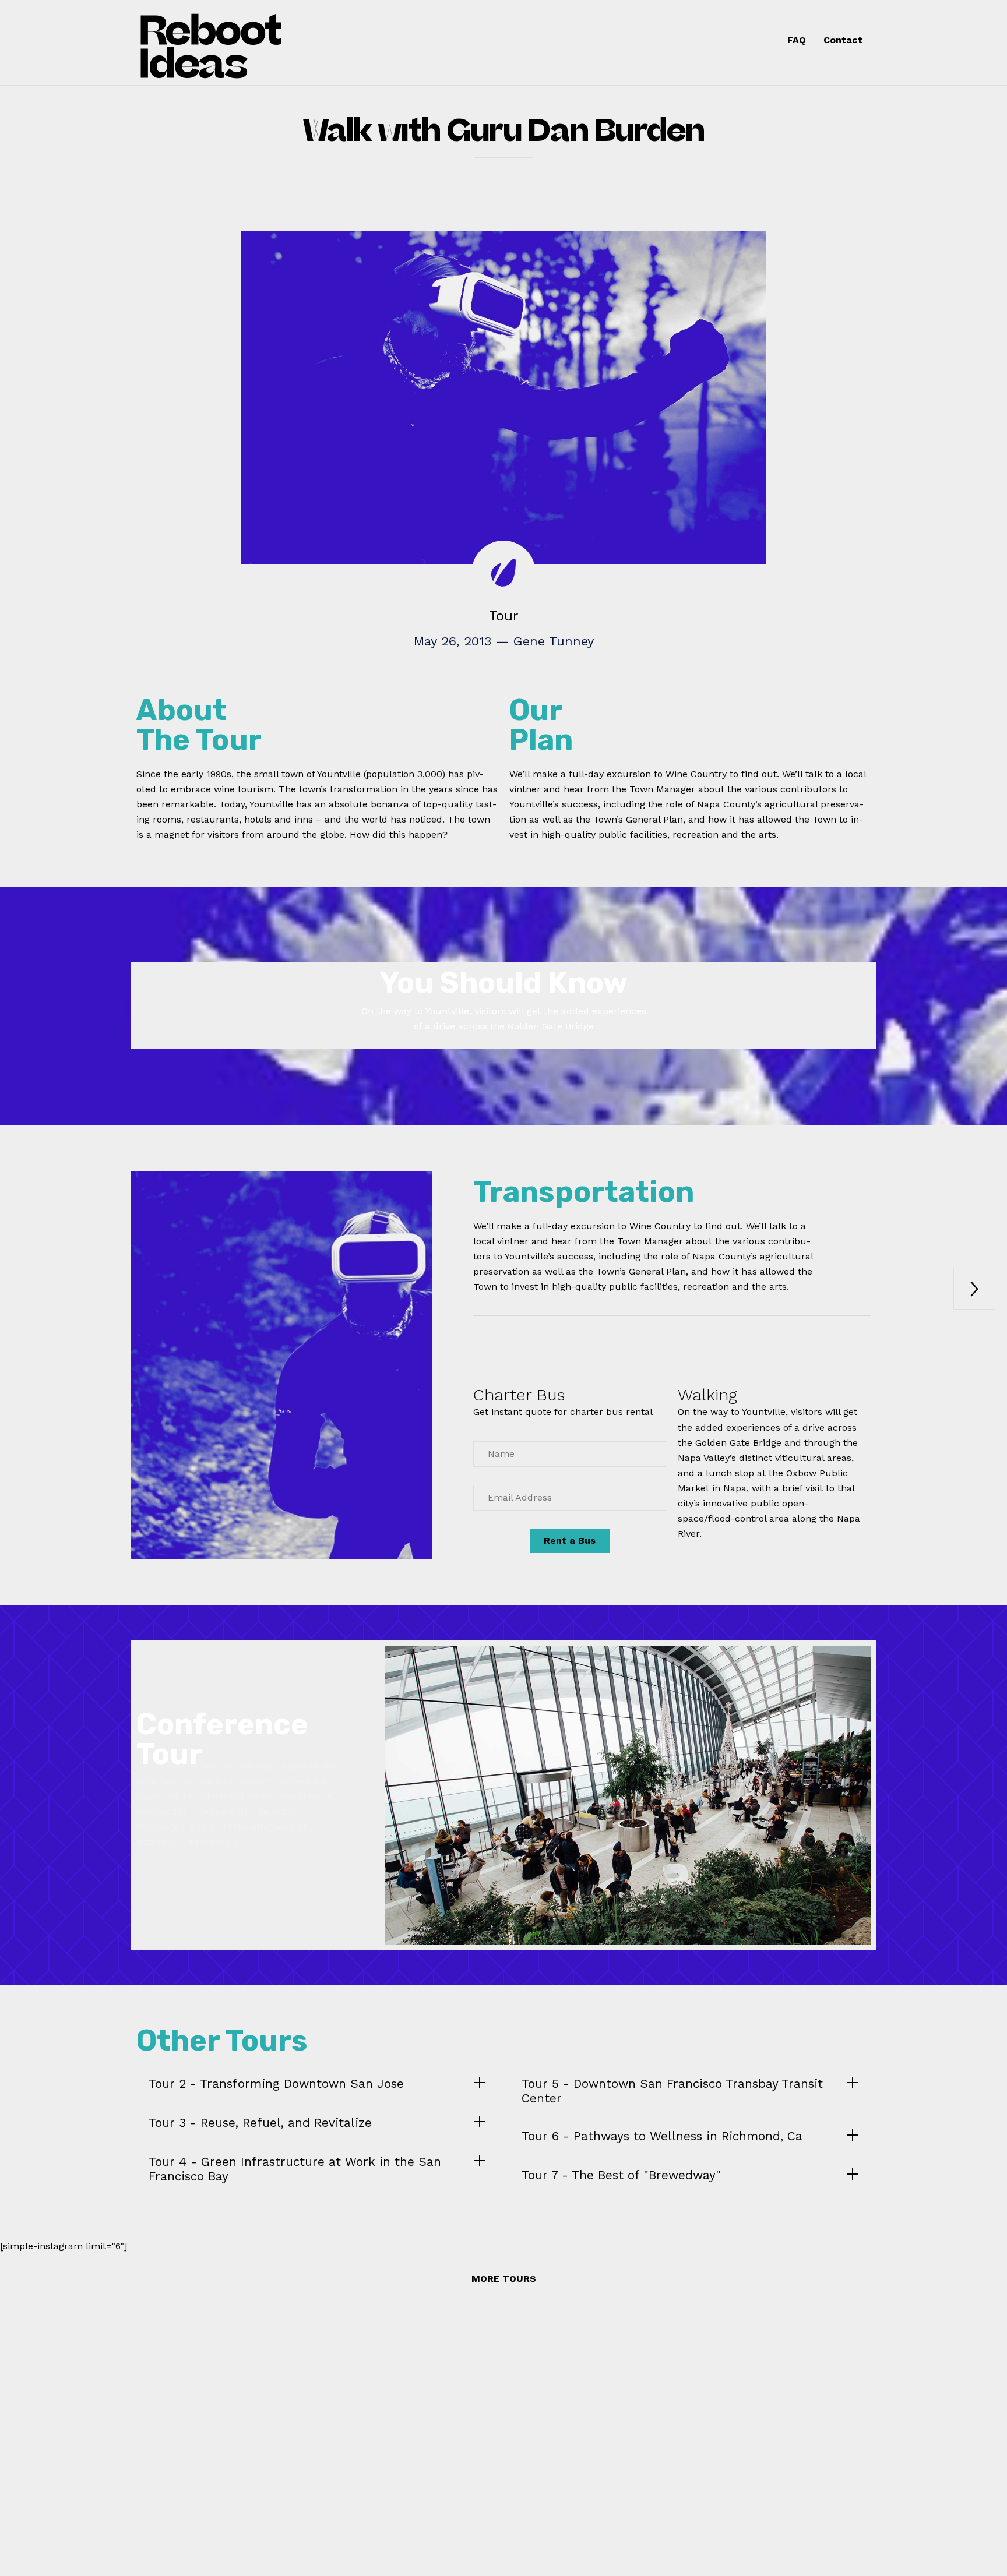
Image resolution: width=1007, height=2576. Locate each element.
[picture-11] (628, 1941)
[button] (570, 1541)
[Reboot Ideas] (246, 43)
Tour (504, 616)
